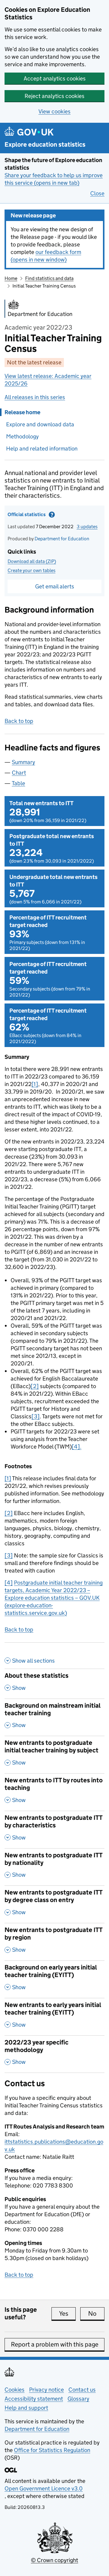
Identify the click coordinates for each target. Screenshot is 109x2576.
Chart (19, 773)
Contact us (82, 2390)
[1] (35, 1084)
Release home (22, 412)
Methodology (22, 436)
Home (11, 278)
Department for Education (62, 539)
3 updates (87, 527)
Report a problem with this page (55, 2344)
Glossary (78, 2399)
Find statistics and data (49, 278)
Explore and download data (40, 424)
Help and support (26, 2408)
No (96, 2314)
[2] (35, 1386)
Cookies (15, 2390)
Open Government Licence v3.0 (44, 2488)
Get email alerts (55, 586)
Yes (67, 2314)
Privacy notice (46, 2390)
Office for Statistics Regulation (52, 2450)
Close (97, 193)
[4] (9, 1583)
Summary (23, 762)
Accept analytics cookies (55, 78)
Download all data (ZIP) (32, 561)
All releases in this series (35, 397)
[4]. (77, 1447)
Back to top (19, 721)
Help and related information (42, 449)
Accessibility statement (34, 2399)
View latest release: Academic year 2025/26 (48, 380)
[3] (36, 1416)
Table (18, 783)
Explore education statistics (45, 145)
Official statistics (44, 516)
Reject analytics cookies (54, 96)
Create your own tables (31, 570)
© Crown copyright (54, 2560)
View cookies (54, 111)
